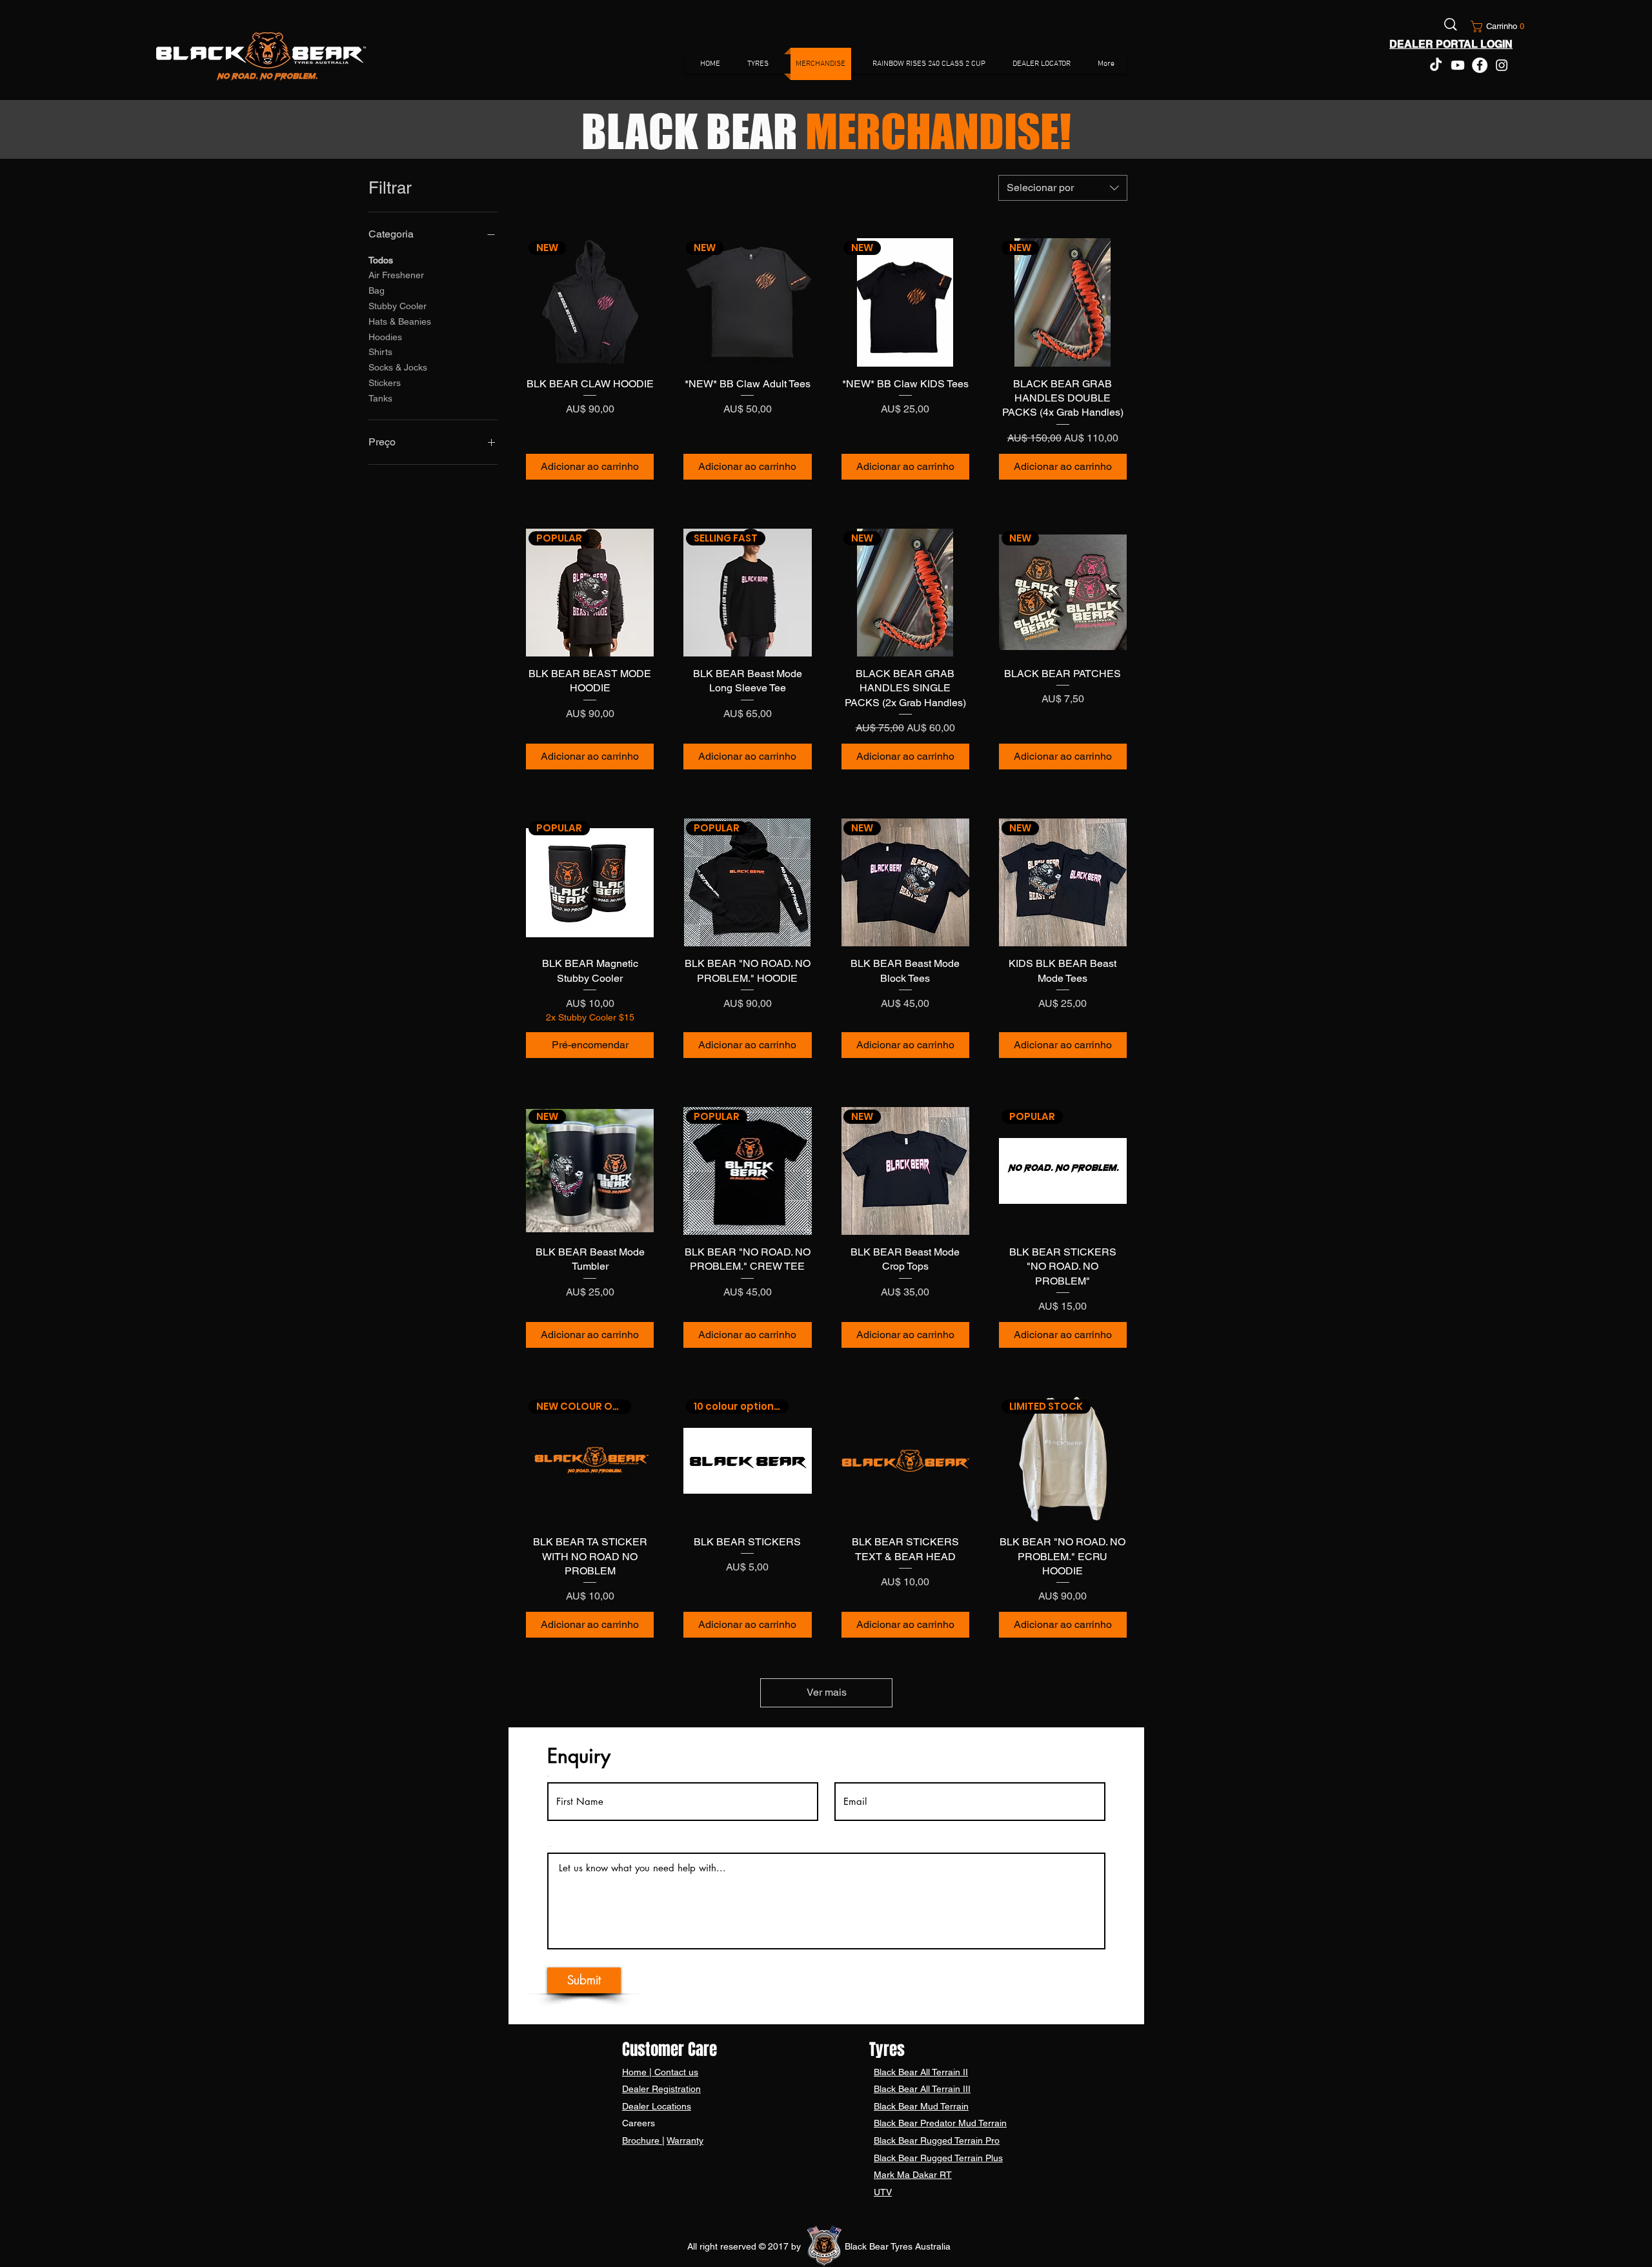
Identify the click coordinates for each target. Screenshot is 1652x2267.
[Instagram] (1502, 65)
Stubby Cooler (398, 306)
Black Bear (897, 2072)
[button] (1493, 26)
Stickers (385, 383)
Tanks (380, 398)
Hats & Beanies (400, 321)
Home (636, 2072)
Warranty (685, 2140)
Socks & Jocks (398, 367)
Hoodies (385, 337)
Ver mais (827, 1692)
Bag (377, 290)
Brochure (642, 2140)
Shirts (380, 352)
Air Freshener (396, 275)
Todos (381, 260)
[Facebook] (1480, 65)
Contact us (675, 2072)
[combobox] (1063, 188)
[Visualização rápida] (905, 1461)
